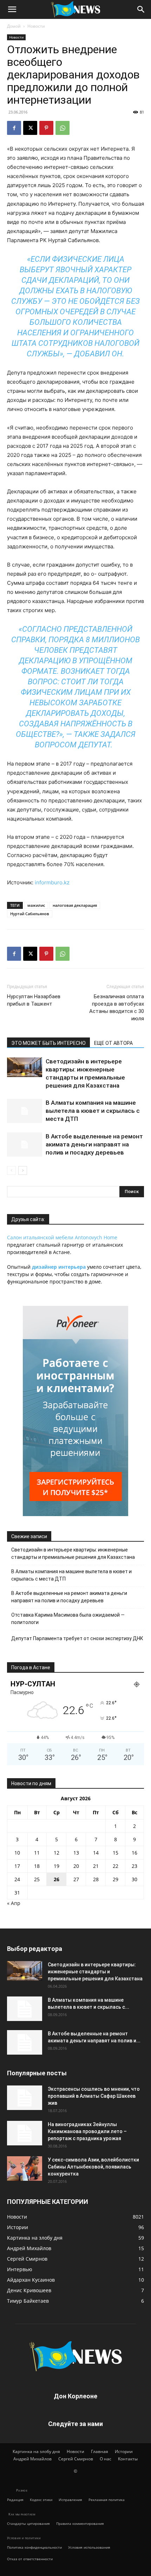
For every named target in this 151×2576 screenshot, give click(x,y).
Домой (14, 26)
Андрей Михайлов (32, 2459)
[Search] (141, 9)
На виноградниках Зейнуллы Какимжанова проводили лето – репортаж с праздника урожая (87, 2131)
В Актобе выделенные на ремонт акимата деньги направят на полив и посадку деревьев (94, 1144)
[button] (12, 9)
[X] (30, 128)
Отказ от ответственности (30, 2559)
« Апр (14, 1903)
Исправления (70, 2500)
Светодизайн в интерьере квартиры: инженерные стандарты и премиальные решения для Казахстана (73, 1553)
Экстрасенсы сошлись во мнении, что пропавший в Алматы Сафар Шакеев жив (94, 2096)
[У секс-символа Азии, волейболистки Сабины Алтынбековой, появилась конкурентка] (25, 2169)
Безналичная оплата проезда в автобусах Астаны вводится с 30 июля (117, 1008)
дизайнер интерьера (59, 1267)
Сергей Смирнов (76, 2459)
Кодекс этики (41, 2500)
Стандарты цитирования (28, 2523)
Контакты (128, 2459)
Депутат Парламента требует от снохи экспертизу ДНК (77, 1638)
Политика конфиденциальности (34, 2547)
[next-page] (23, 1170)
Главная (100, 2451)
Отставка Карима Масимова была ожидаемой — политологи (68, 1619)
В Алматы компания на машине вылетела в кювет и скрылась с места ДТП (93, 1111)
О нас (106, 2459)
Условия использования (89, 2547)
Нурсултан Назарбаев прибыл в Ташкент (34, 1000)
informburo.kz (52, 882)
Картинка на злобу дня (36, 2451)
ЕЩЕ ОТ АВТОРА (113, 1043)
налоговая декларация (75, 905)
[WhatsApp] (63, 128)
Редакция (15, 2500)
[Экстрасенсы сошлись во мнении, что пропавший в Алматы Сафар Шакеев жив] (25, 2098)
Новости (36, 26)
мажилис (36, 905)
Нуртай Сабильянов (30, 914)
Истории (124, 2451)
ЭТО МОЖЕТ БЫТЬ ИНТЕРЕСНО (48, 1043)
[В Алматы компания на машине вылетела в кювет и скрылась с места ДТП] (25, 1111)
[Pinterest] (46, 128)
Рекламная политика (107, 2500)
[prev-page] (11, 1170)
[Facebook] (14, 128)
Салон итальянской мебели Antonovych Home (62, 1237)
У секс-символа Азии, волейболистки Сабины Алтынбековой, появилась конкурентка (93, 2167)
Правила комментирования (80, 2523)
